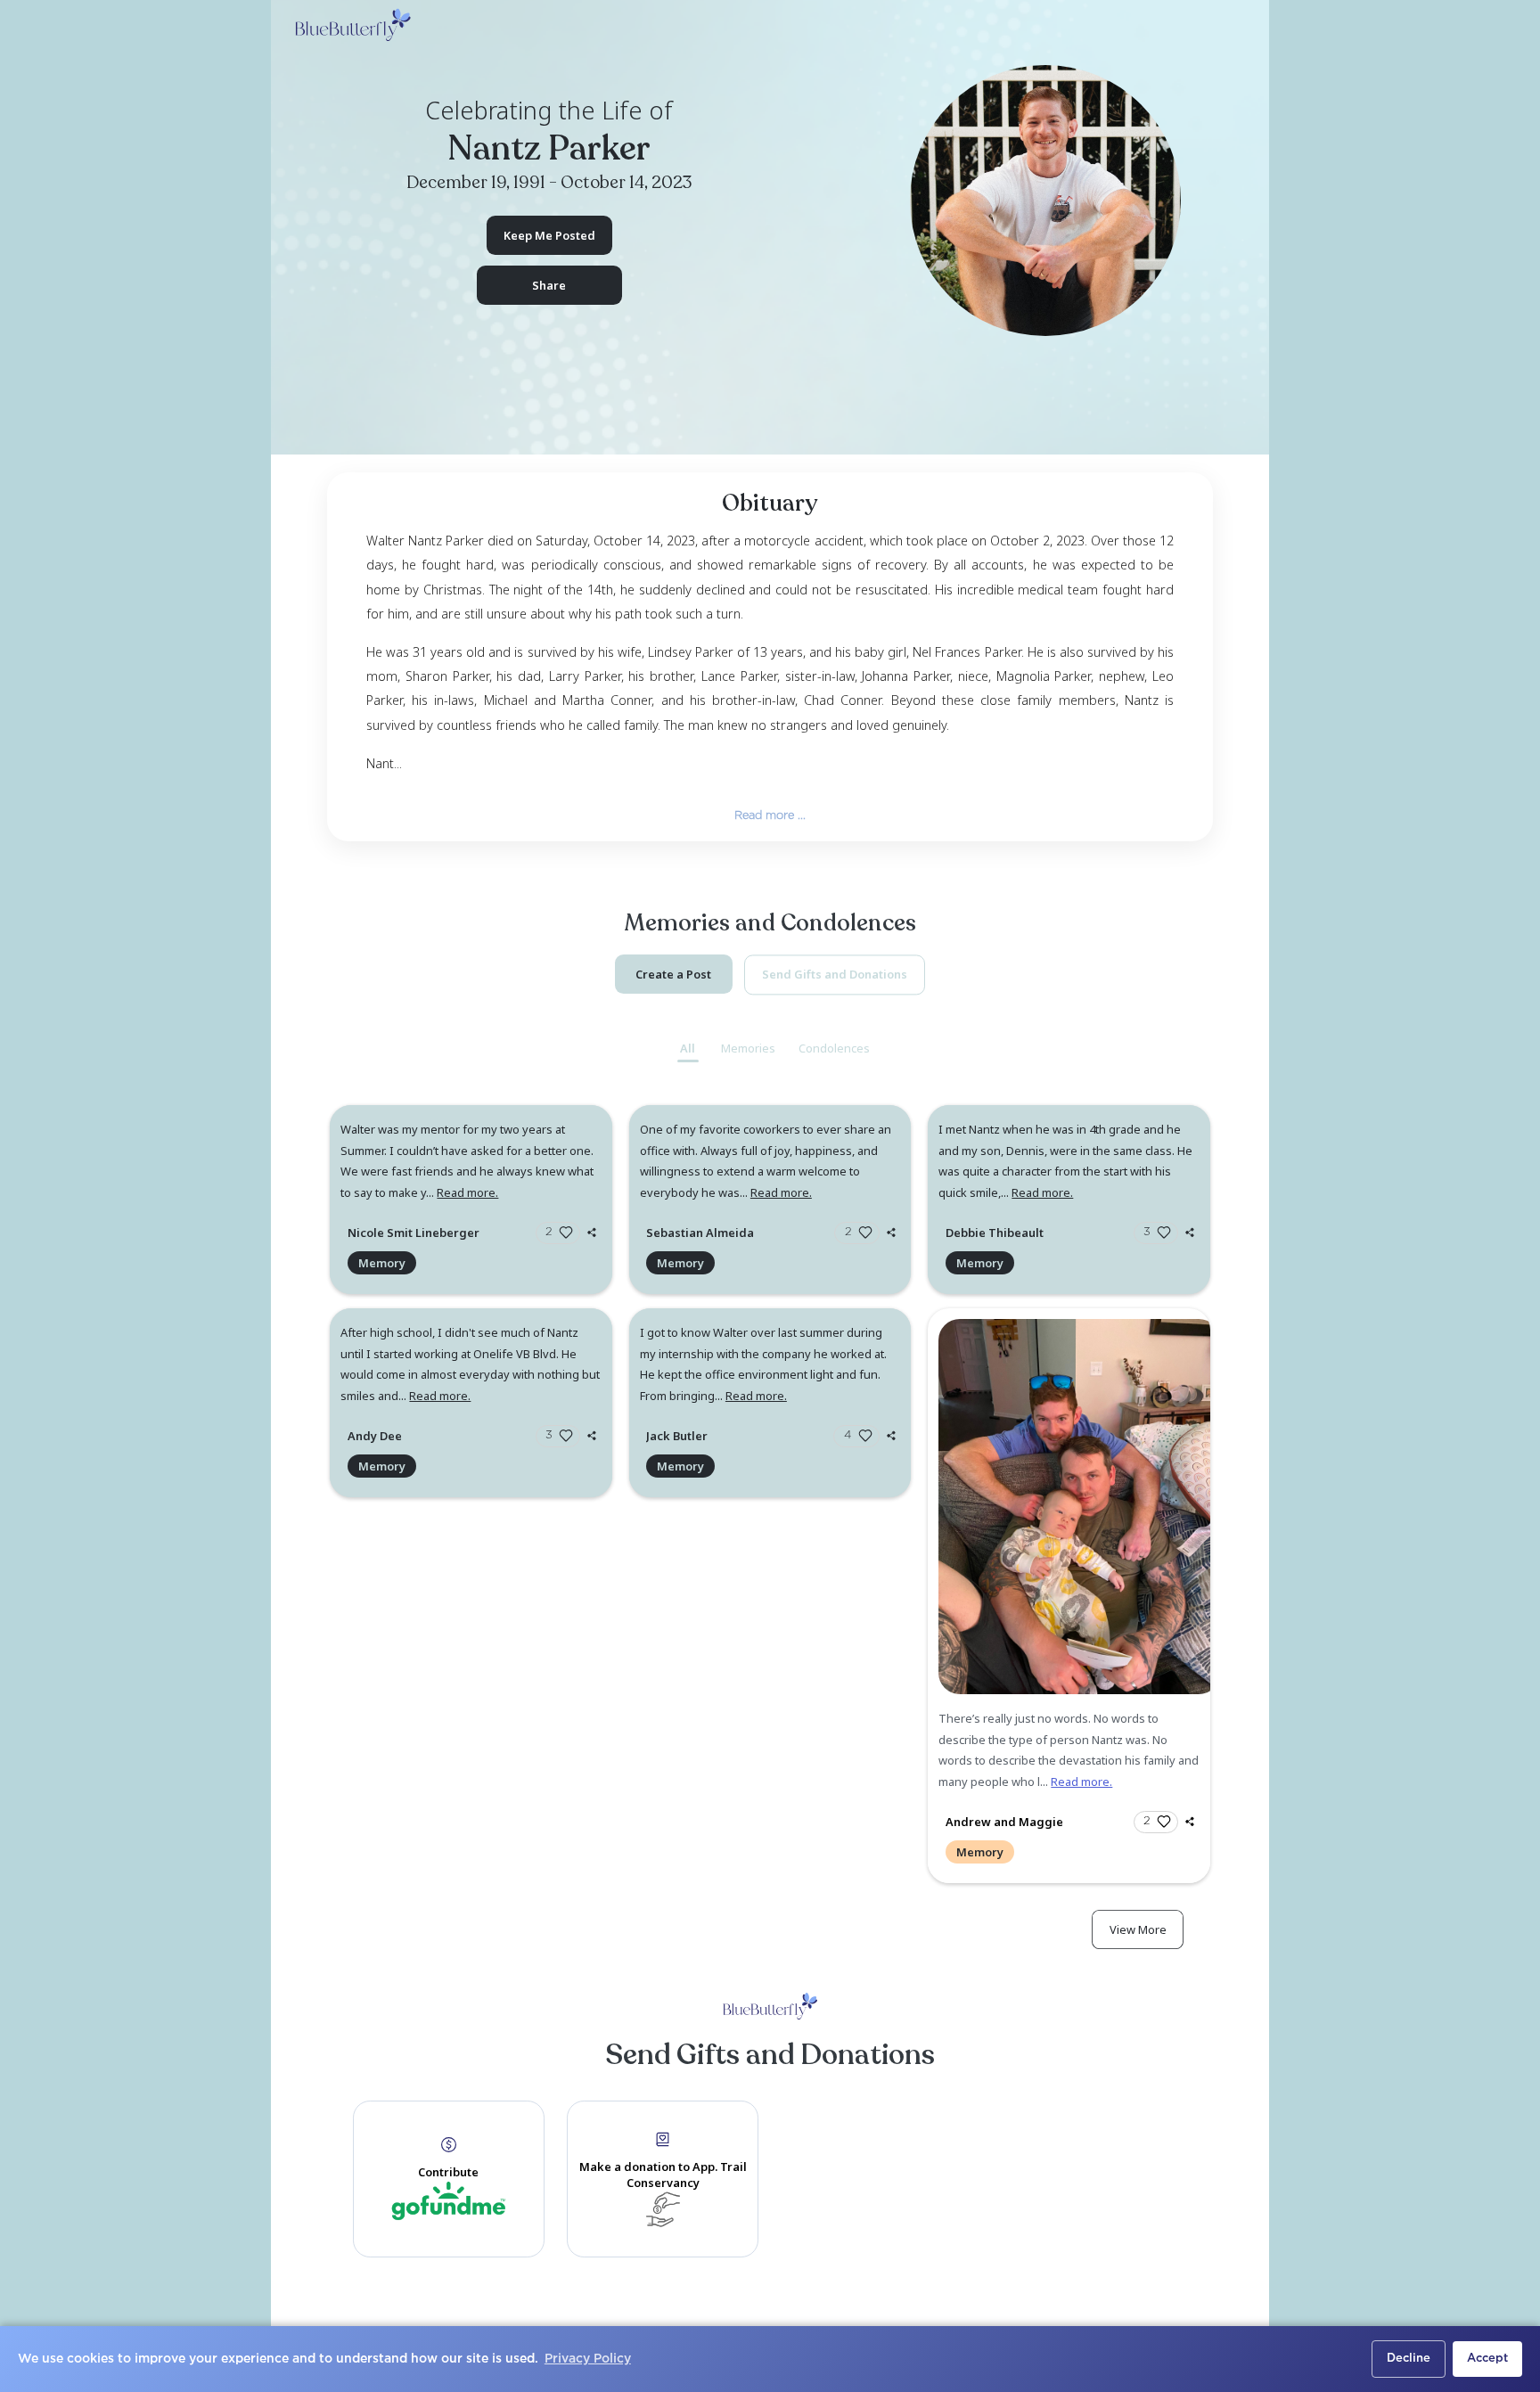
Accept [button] (1487, 2359)
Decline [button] (1409, 2359)
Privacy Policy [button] (588, 2359)
